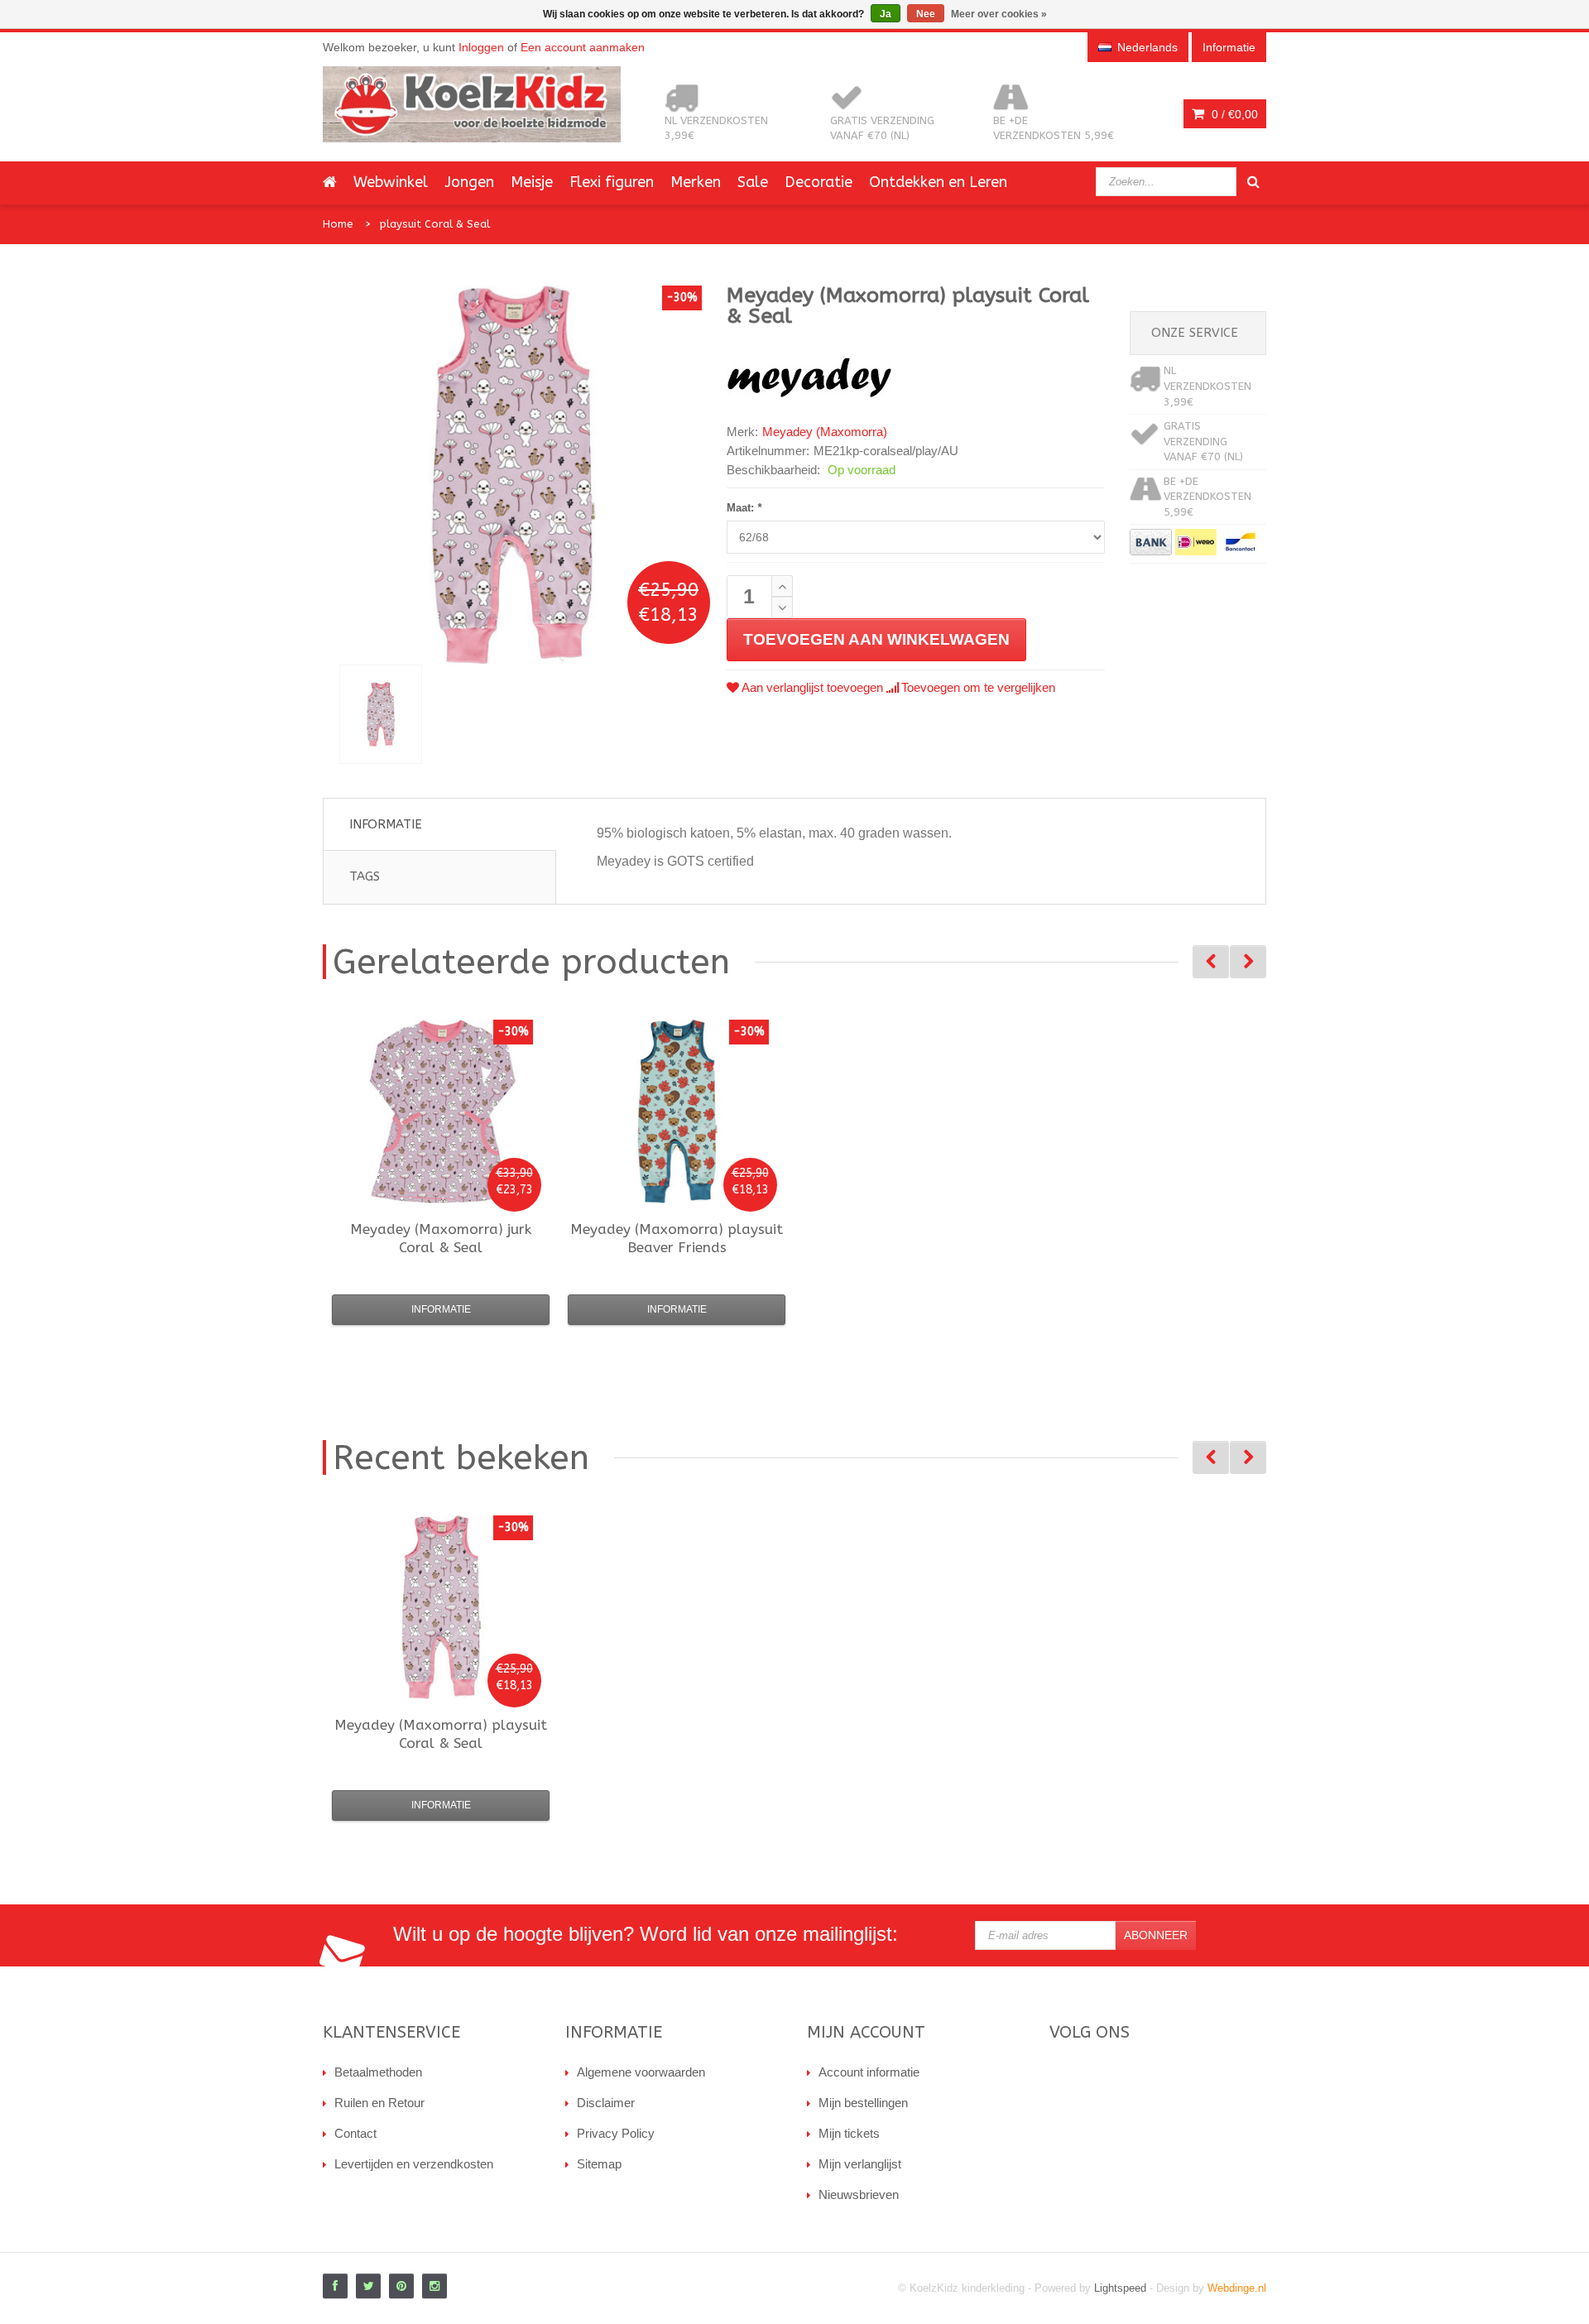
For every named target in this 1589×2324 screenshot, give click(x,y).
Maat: (744, 508)
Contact (355, 2133)
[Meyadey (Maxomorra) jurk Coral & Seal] (441, 1112)
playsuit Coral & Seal (435, 224)
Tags (365, 876)
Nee (926, 14)
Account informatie (869, 2072)
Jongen (469, 182)
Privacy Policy (616, 2133)
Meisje (532, 182)
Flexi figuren (612, 182)
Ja (886, 14)
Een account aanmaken (583, 47)
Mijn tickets (849, 2133)
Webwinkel (391, 182)
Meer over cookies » (999, 14)
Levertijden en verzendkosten (414, 2164)
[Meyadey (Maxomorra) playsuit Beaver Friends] (677, 1112)
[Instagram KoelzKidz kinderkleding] (434, 2286)
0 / (1233, 114)
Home (338, 224)
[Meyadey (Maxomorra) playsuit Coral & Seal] (381, 714)
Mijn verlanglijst (860, 2164)
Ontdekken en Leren (938, 182)
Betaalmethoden (378, 2072)
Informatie (386, 824)
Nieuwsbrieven (859, 2194)
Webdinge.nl (1237, 2288)
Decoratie (819, 182)
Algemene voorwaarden (641, 2072)
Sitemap (599, 2164)
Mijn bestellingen (863, 2103)
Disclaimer (606, 2103)
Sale (753, 182)
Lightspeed (1120, 2288)
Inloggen (481, 47)
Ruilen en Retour (379, 2103)
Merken (696, 182)
